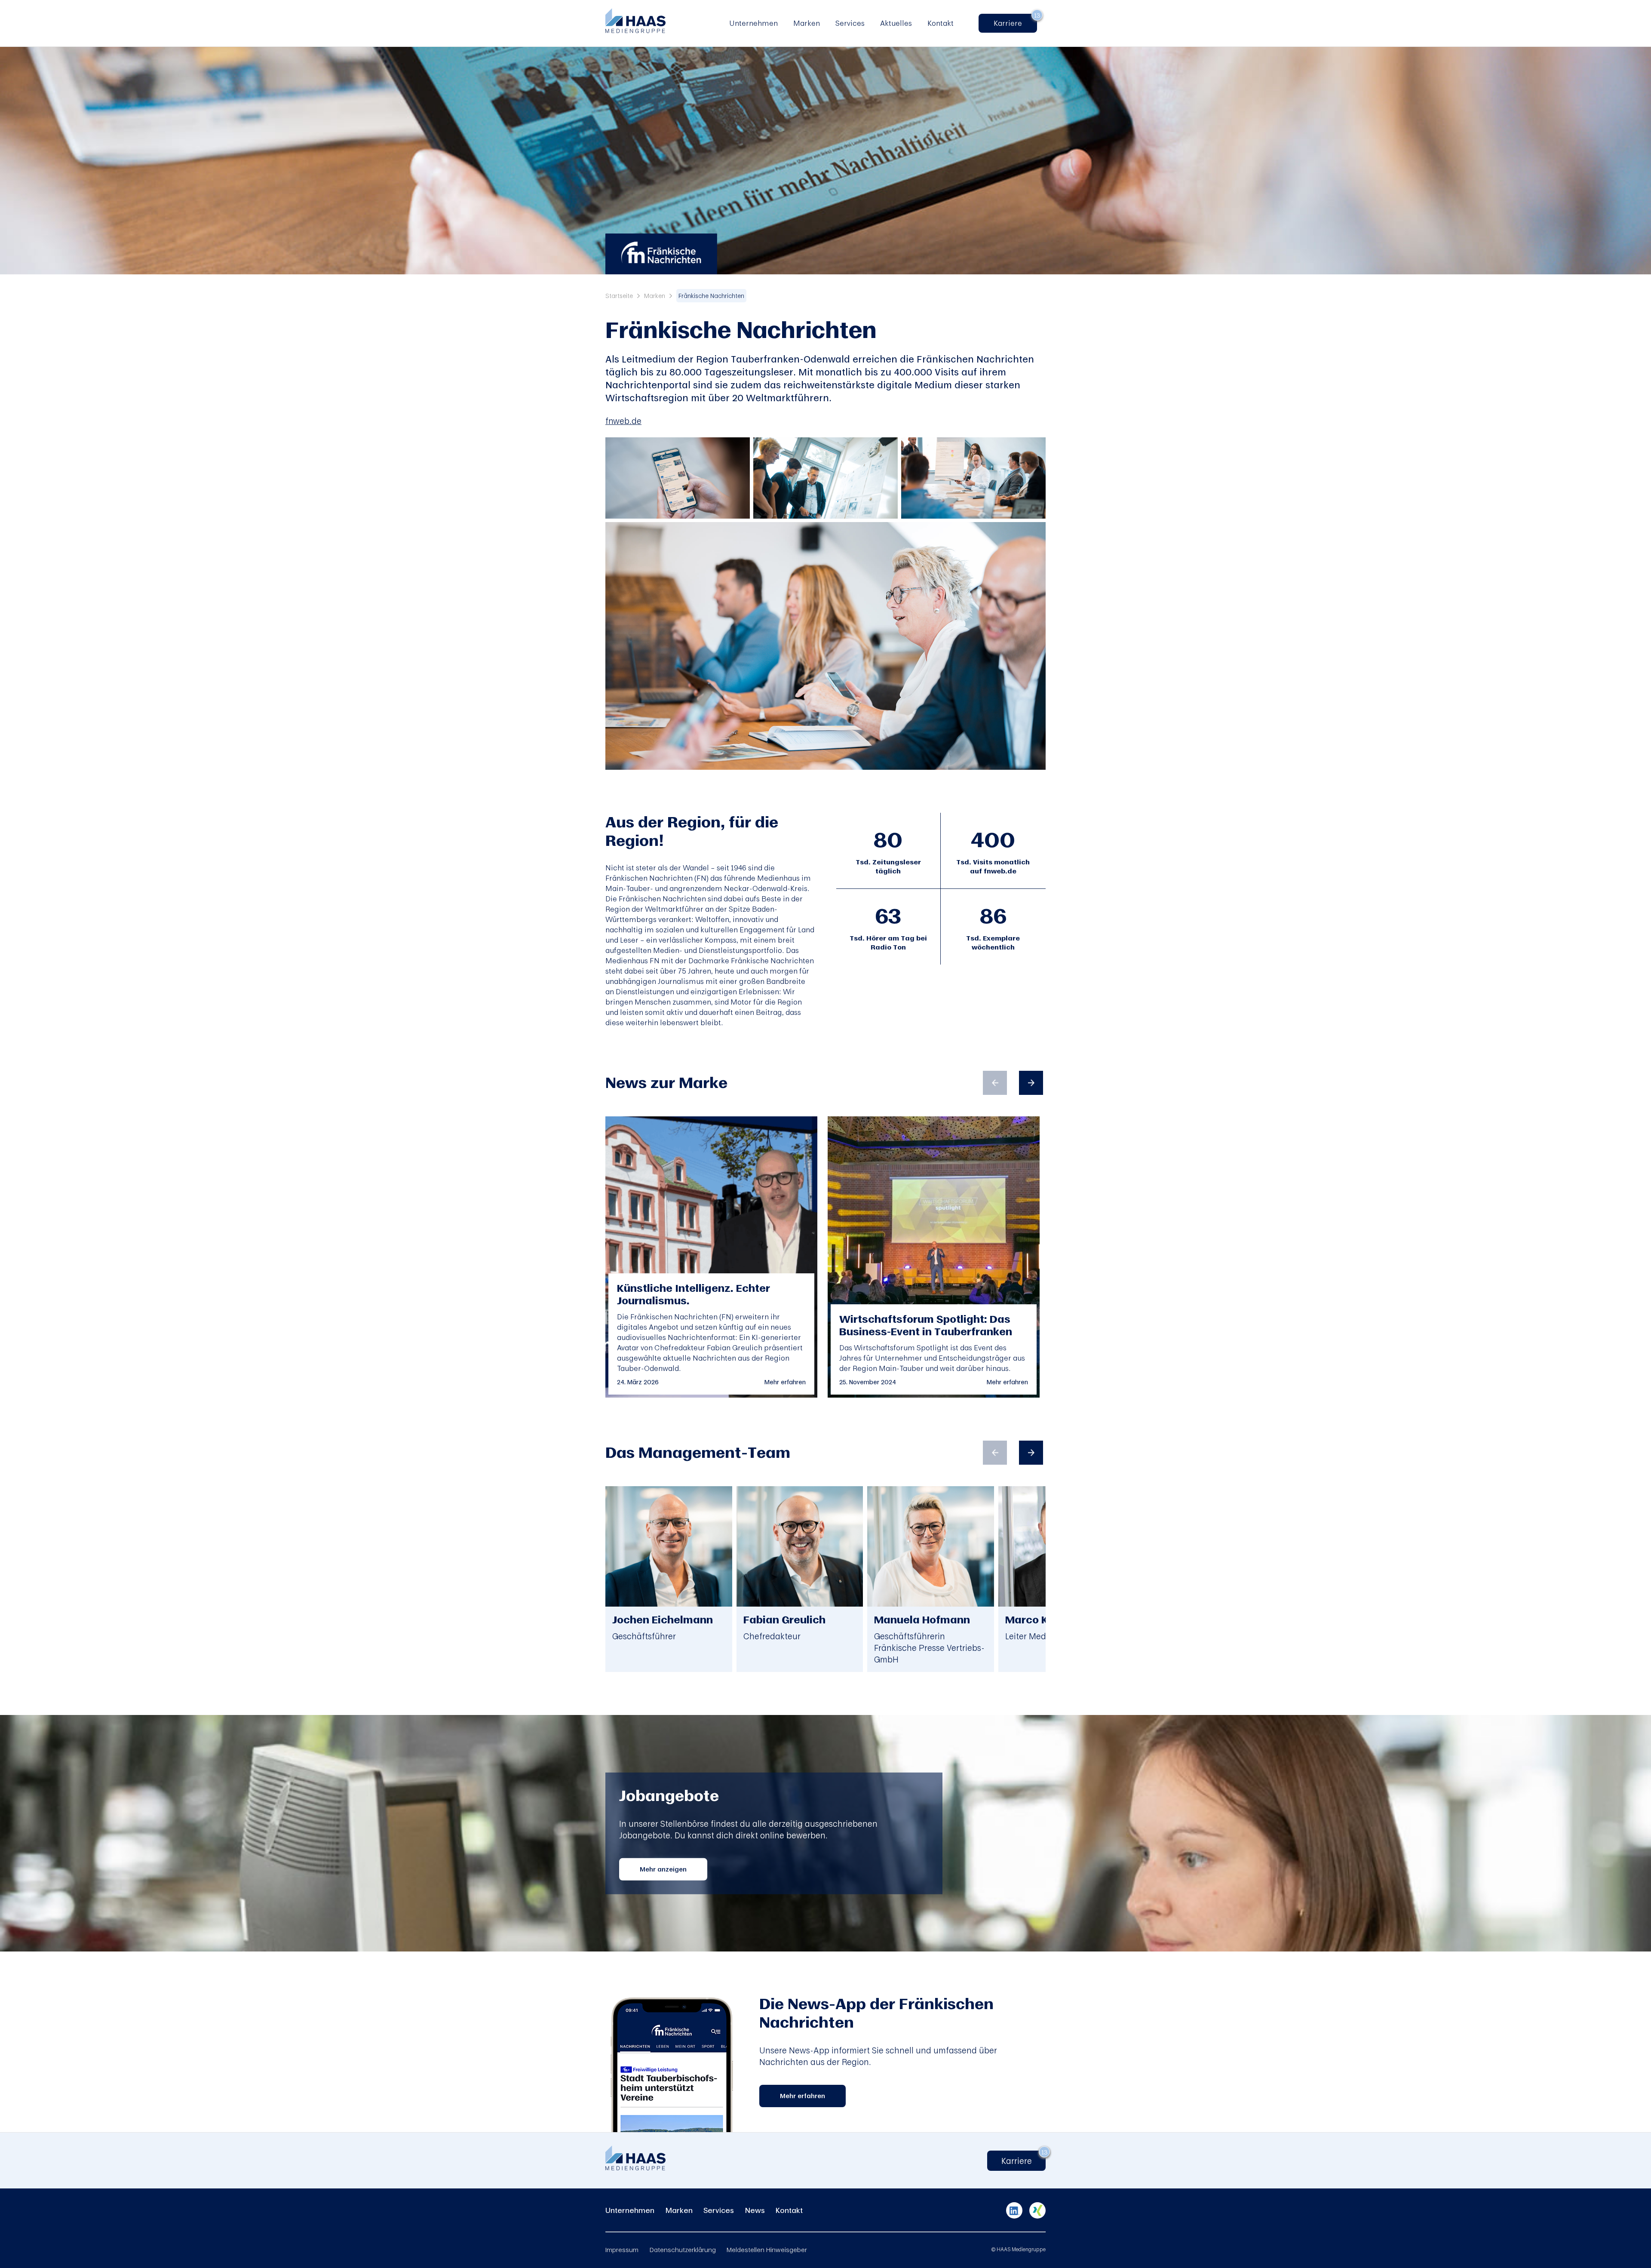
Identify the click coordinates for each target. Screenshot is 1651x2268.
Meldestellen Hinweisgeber (767, 2250)
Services (850, 23)
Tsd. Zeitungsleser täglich (888, 867)
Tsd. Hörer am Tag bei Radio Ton (888, 943)
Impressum (622, 2250)
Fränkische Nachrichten (711, 296)
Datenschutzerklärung (683, 2250)
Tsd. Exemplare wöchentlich (993, 943)
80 (888, 839)
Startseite (619, 296)
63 (888, 916)
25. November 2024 (868, 1382)
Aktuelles (896, 23)
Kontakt (941, 23)
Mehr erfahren (785, 1382)
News (755, 2210)
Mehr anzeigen (663, 1869)
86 (993, 916)
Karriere (1012, 23)
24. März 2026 (638, 1382)
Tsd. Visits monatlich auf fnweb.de (993, 867)
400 (993, 839)
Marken (807, 23)
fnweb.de (623, 421)
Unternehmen (753, 23)
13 (1037, 15)
